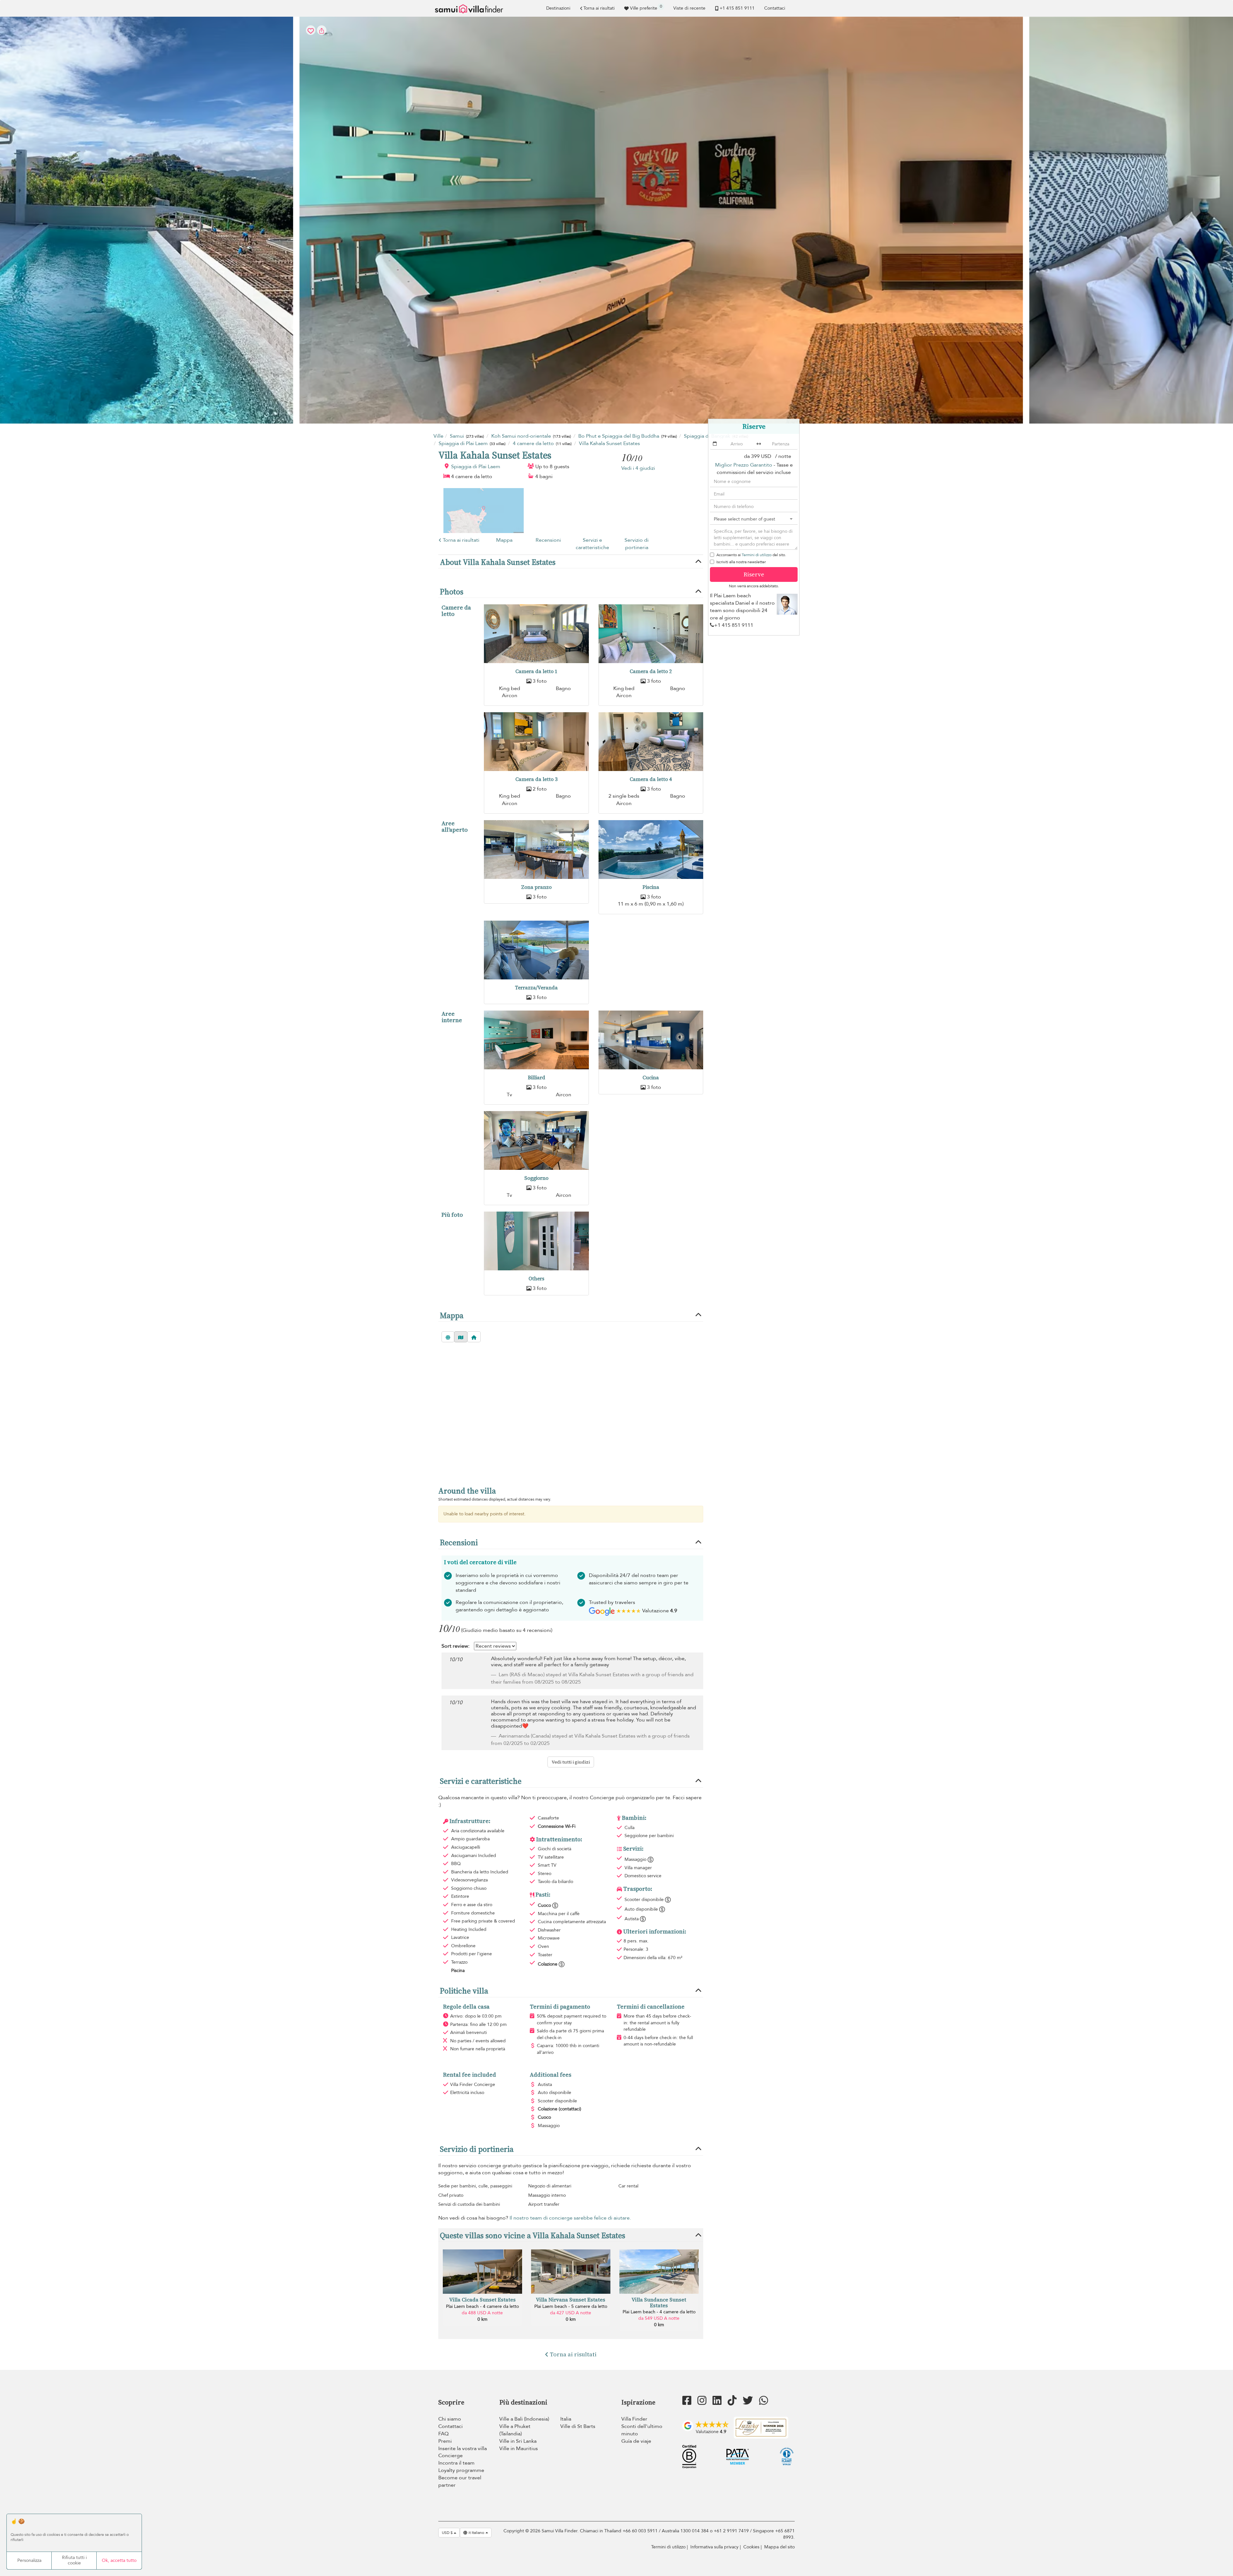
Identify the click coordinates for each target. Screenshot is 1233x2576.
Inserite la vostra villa (463, 2449)
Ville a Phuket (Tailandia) (515, 2430)
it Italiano (476, 2533)
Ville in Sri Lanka (518, 2441)
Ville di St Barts (578, 2426)
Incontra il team (456, 2463)
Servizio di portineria (637, 544)
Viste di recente (689, 8)
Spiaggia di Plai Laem (476, 467)
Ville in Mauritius (519, 2449)
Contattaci (775, 8)
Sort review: (455, 1646)
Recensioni (548, 540)
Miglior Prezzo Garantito (744, 465)
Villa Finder (634, 2419)
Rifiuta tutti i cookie (74, 2560)
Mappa (504, 540)
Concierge (450, 2456)
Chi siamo (450, 2419)
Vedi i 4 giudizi (638, 468)
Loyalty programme (461, 2470)
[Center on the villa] (474, 1337)
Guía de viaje (636, 2441)
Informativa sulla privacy (714, 2547)
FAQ (443, 2434)
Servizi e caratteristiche (592, 544)
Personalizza (29, 2560)
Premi (445, 2441)
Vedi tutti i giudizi (571, 1762)
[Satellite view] (448, 1337)
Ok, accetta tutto (119, 2560)
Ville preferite (646, 7)
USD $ (448, 2533)
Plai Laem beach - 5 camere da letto (571, 2306)
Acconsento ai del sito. (751, 555)
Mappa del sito (779, 2547)
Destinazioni (558, 8)
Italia (566, 2419)
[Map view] (461, 1337)
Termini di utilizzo (757, 555)
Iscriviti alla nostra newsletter (741, 562)
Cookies (751, 2547)
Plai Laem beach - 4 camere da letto (482, 2306)
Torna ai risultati (599, 8)
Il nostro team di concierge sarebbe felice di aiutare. (570, 2218)
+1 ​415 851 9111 (737, 8)
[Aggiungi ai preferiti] (616, 220)
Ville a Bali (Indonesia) (524, 2419)
